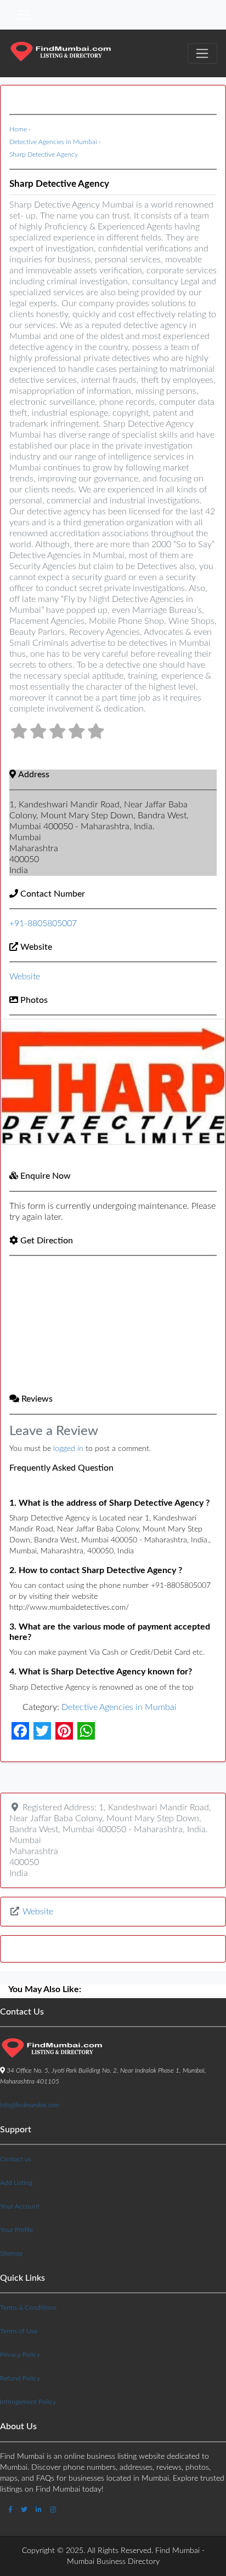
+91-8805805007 (43, 923)
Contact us (16, 2159)
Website (36, 947)
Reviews (37, 1399)
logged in (68, 1449)
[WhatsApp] (86, 1731)
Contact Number (53, 894)
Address (34, 774)
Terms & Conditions (28, 2308)
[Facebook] (20, 1731)
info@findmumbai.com (30, 2105)
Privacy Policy (20, 2355)
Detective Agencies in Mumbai (53, 142)
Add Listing (16, 2183)
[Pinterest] (64, 1731)
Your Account (20, 2206)
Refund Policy (20, 2378)
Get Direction (47, 1241)
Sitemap (12, 2253)
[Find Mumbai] (60, 53)
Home (18, 129)
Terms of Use (19, 2331)
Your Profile (16, 2230)
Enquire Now (46, 1176)
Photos (34, 1000)
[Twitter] (42, 1731)
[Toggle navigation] (24, 15)
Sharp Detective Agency (44, 154)
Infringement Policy (28, 2402)
